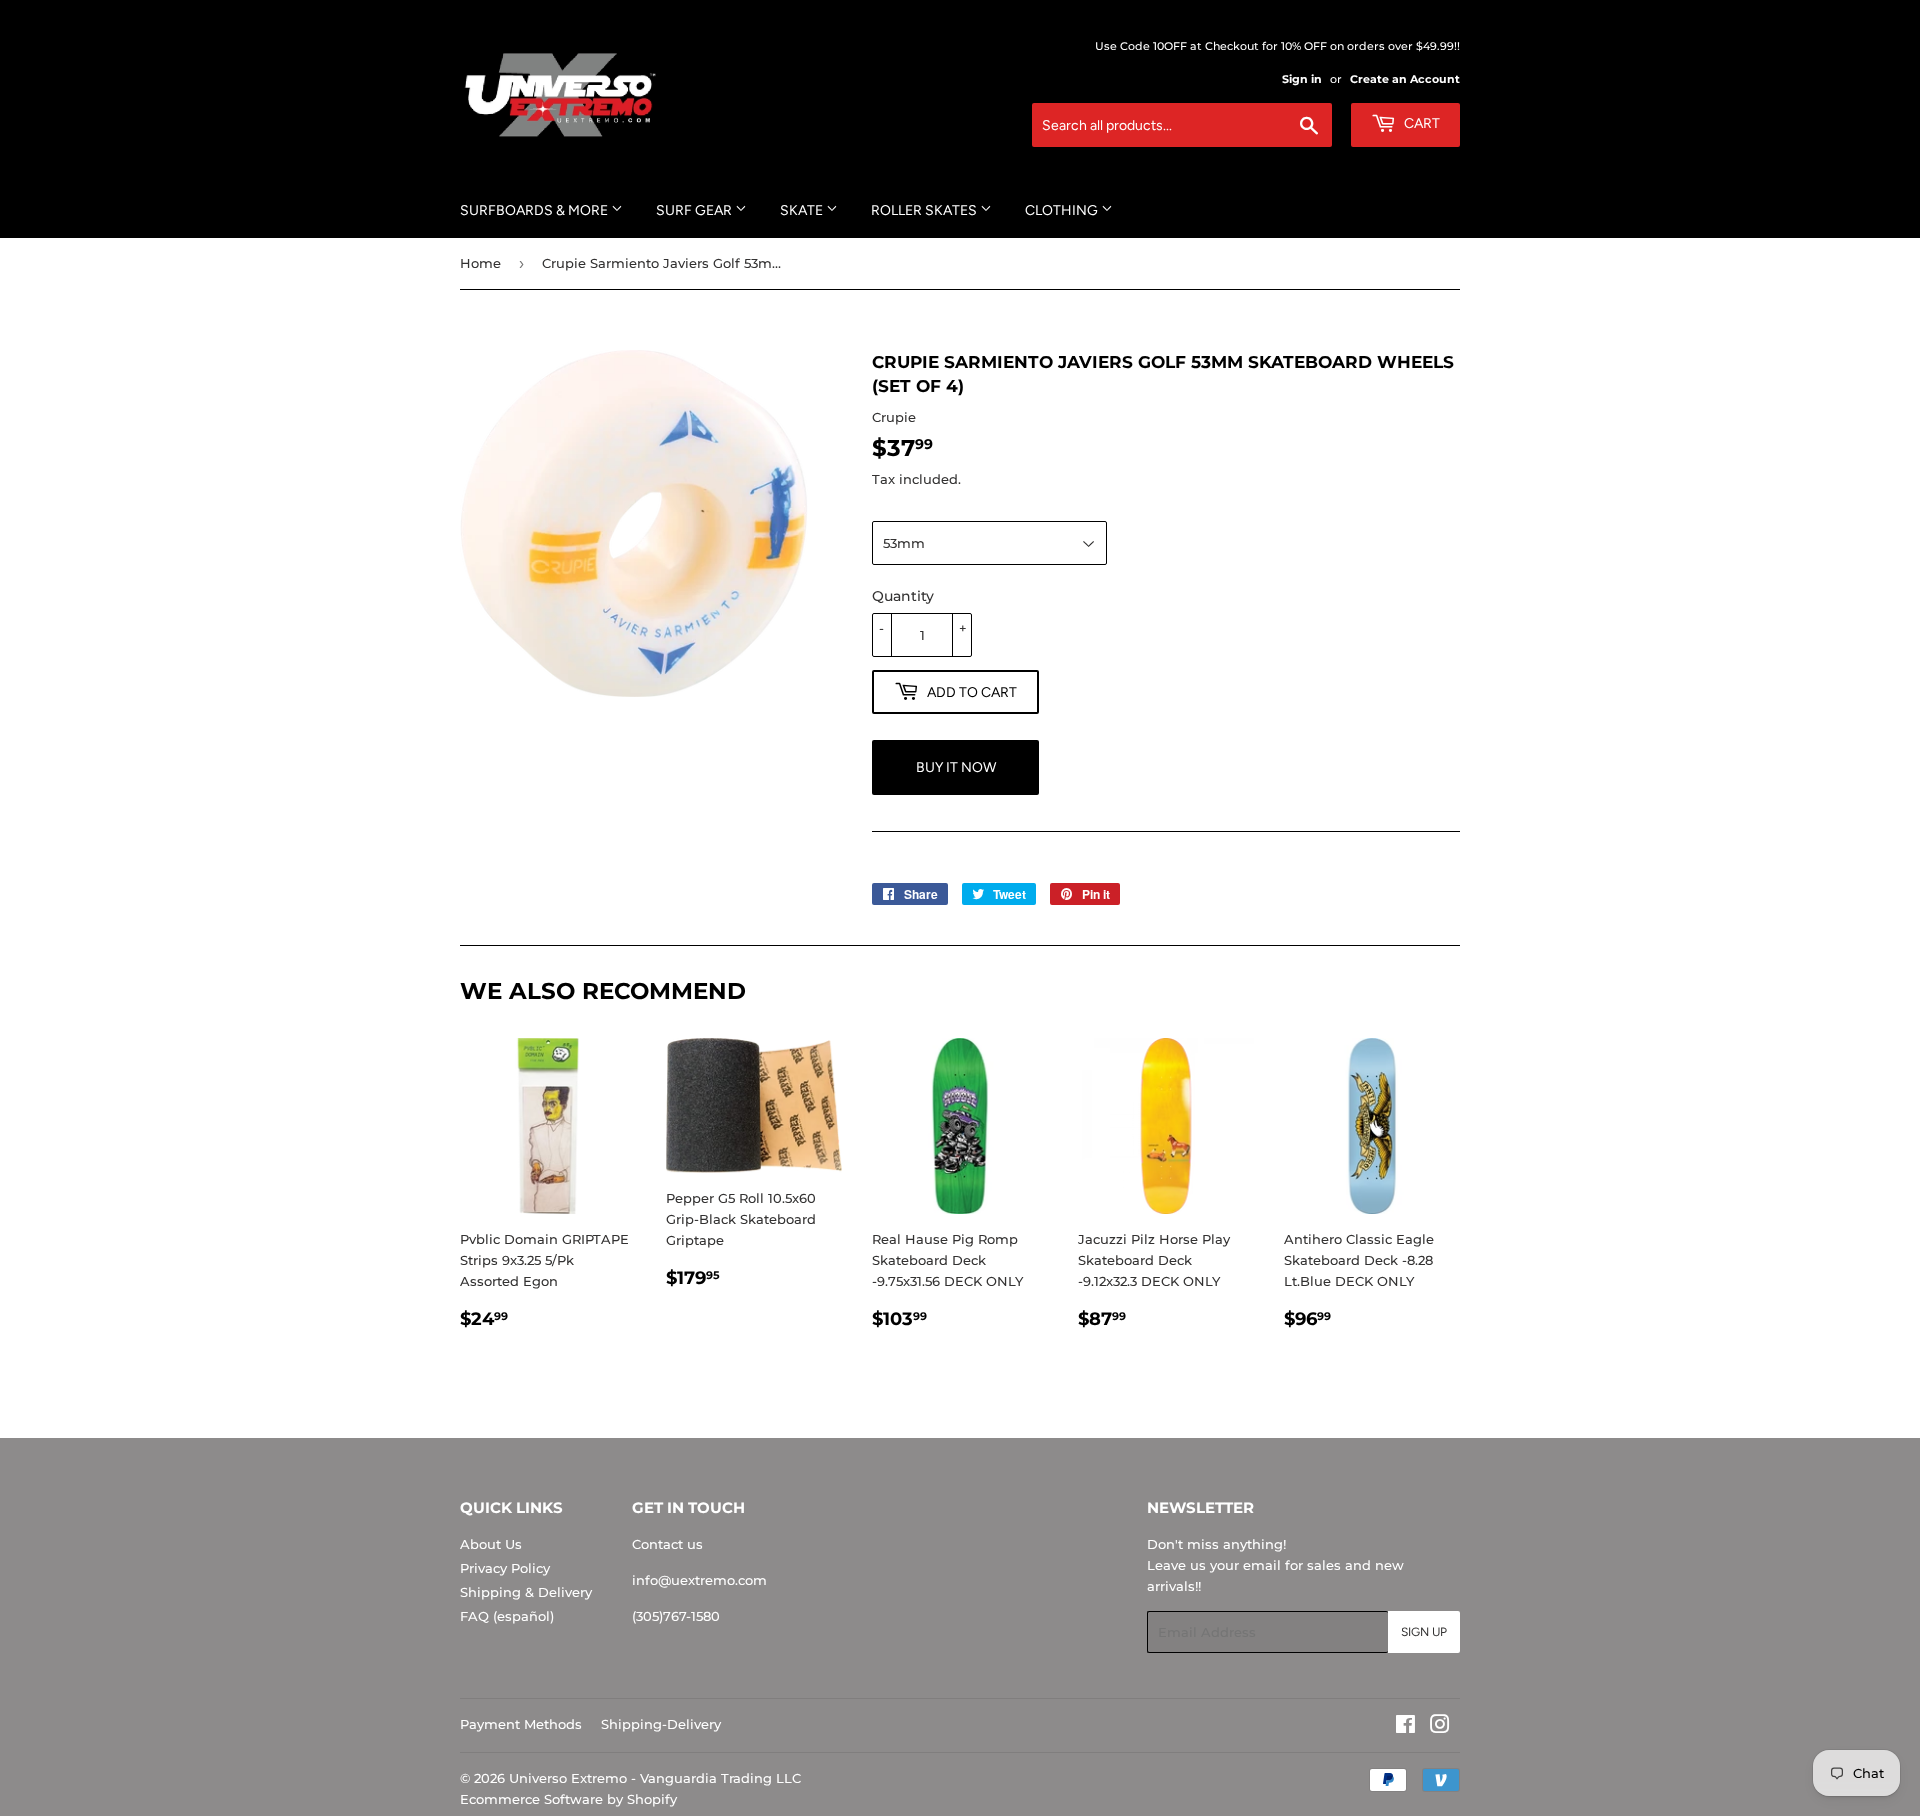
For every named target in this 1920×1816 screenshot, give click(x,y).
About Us (491, 1544)
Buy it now (956, 767)
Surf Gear (695, 210)
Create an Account (1405, 79)
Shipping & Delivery (526, 1592)
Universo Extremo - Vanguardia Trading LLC (655, 1778)
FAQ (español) (507, 1616)
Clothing (1063, 210)
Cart (1420, 123)
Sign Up (1424, 1632)
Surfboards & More (535, 210)
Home (480, 263)
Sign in (1302, 79)
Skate (803, 210)
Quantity (903, 596)
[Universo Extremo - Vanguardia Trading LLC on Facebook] (1405, 1727)
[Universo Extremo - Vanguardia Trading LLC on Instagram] (1440, 1727)
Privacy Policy (505, 1568)
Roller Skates (925, 210)
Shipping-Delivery (661, 1724)
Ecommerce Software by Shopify (568, 1799)
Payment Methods (521, 1724)
